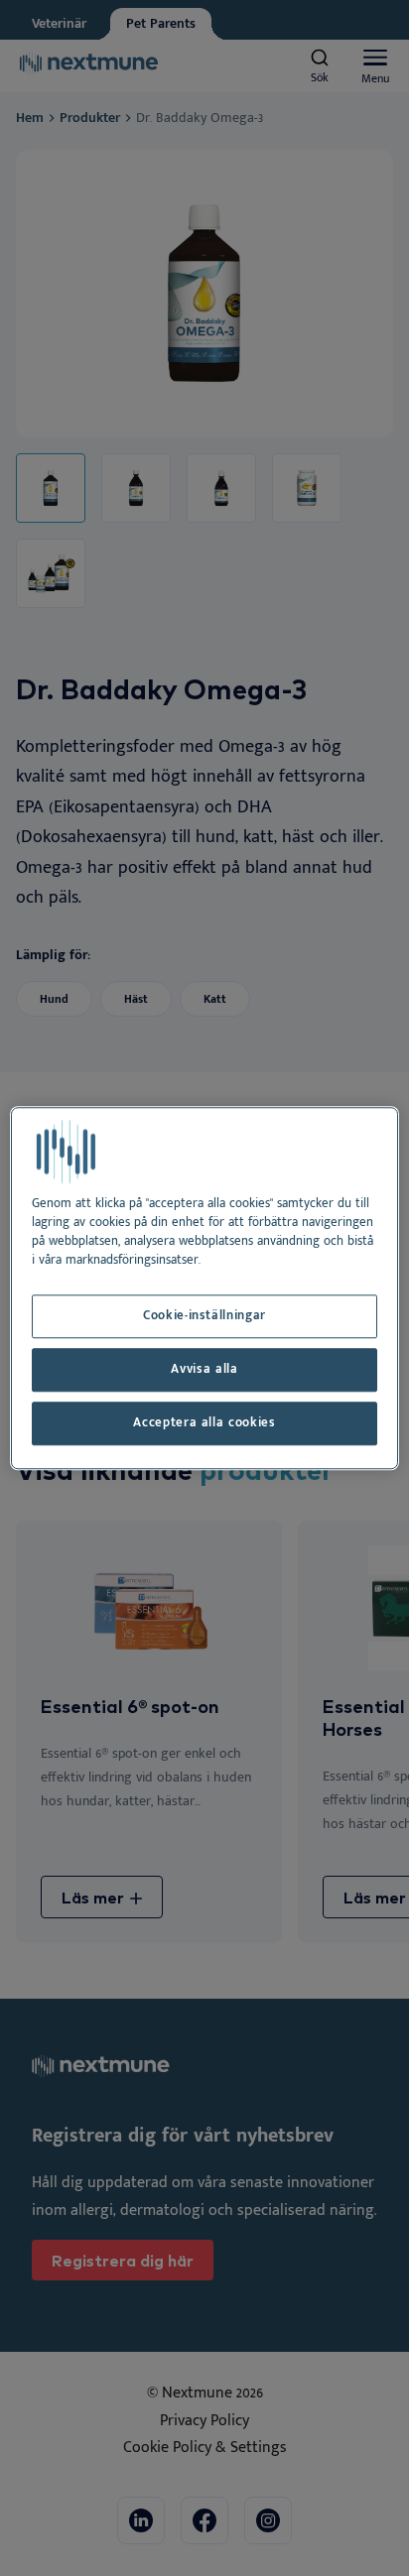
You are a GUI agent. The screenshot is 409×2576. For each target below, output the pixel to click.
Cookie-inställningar (204, 1317)
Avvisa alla (204, 1369)
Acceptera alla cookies (204, 1423)
